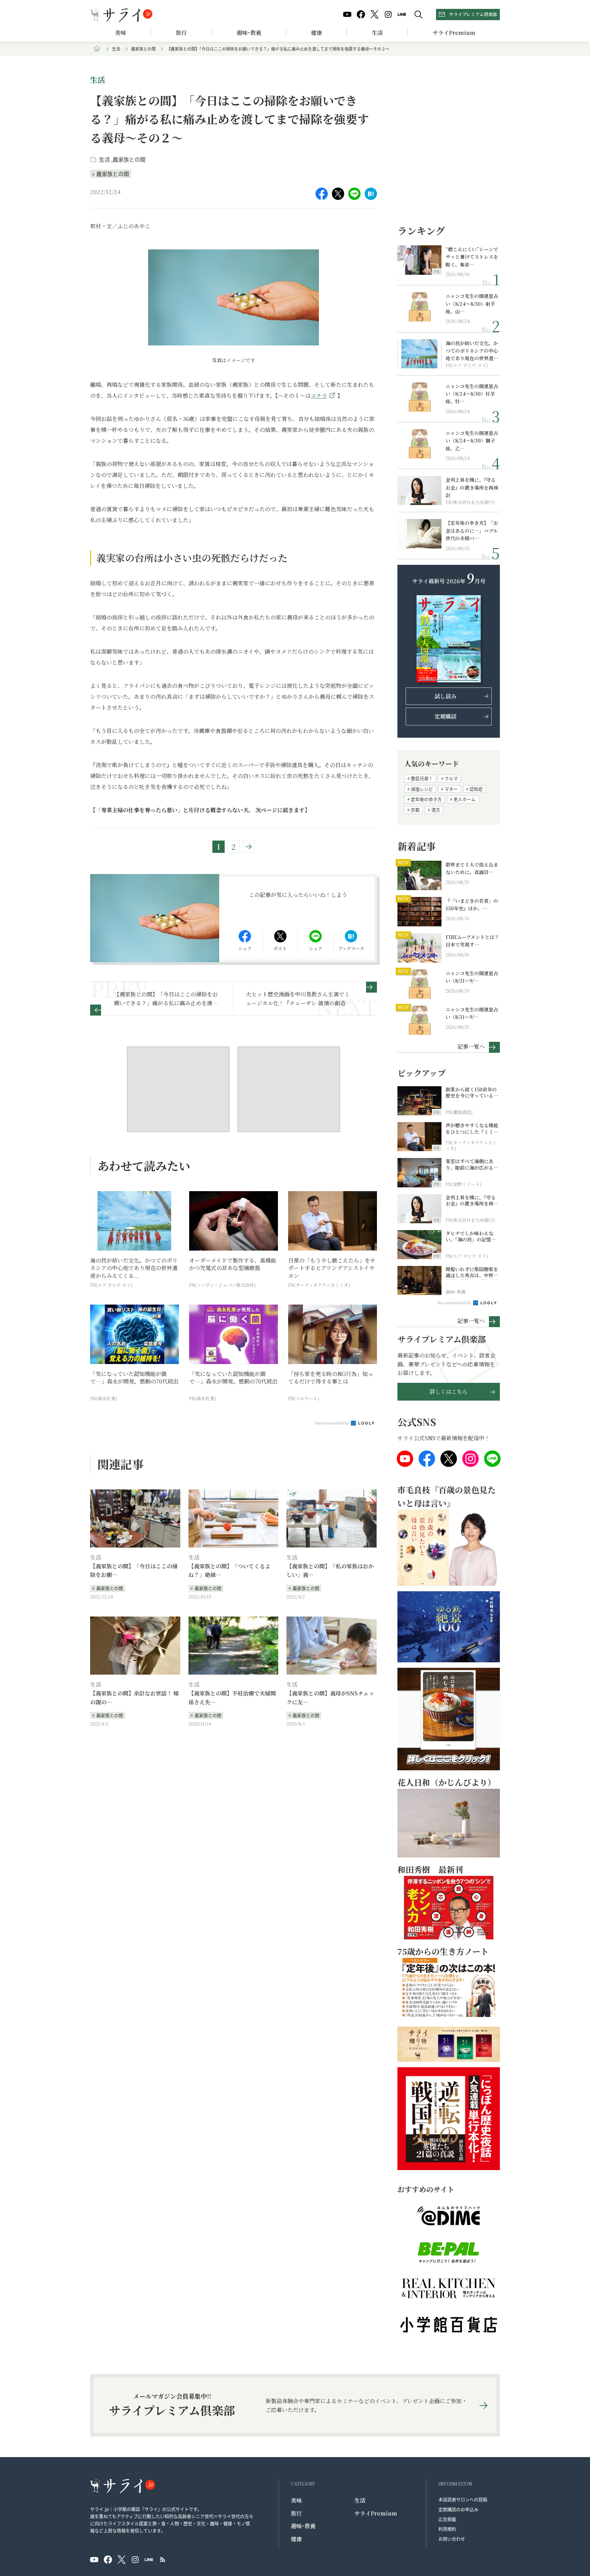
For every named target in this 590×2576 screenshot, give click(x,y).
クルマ (451, 778)
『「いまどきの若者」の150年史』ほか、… (472, 904)
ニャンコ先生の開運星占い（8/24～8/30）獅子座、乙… (472, 441)
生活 (377, 33)
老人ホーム (465, 799)
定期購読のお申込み (458, 2509)
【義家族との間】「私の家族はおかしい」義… (330, 1571)
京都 (415, 810)
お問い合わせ (452, 2539)
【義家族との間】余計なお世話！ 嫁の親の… (135, 1698)
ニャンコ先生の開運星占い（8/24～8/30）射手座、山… (472, 304)
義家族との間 (143, 49)
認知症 (476, 789)
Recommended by (333, 1423)
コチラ (319, 396)
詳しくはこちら (449, 1392)
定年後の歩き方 (426, 799)
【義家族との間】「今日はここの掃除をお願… (134, 1571)
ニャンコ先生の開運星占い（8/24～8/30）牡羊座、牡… (472, 394)
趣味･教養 (249, 33)
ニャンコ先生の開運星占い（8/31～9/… (472, 977)
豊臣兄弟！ (422, 778)
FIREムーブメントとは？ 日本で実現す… (472, 941)
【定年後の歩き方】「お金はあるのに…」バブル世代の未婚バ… (472, 530)
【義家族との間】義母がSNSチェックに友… (330, 1698)
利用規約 (447, 2529)
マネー (451, 789)
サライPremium (376, 2513)
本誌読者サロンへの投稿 (463, 2499)
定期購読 (446, 716)
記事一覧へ (471, 1046)
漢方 (436, 810)
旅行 (181, 33)
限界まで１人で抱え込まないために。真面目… (472, 868)
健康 (317, 33)
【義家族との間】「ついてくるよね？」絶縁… (229, 1571)
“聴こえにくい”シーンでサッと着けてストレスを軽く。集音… (472, 257)
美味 (121, 33)
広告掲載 (447, 2519)
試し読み (446, 696)
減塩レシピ (422, 789)
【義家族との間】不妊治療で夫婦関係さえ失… (232, 1698)
